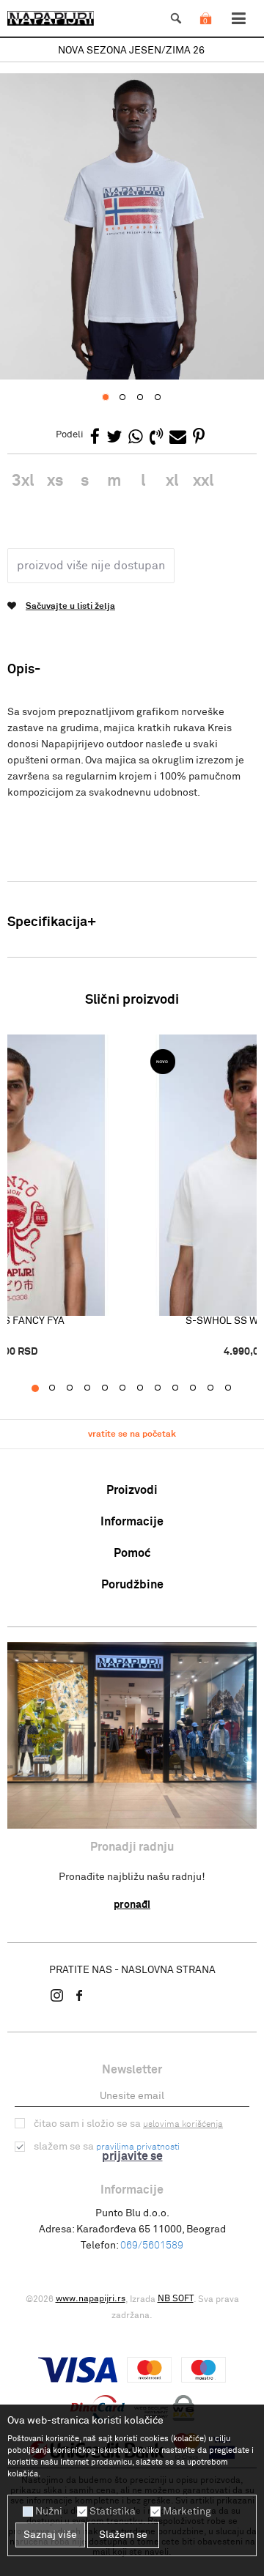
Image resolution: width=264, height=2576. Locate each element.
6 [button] (130, 1388)
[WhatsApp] (136, 438)
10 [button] (201, 1388)
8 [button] (165, 1388)
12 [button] (236, 1388)
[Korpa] (205, 33)
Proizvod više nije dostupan (91, 566)
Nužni (49, 2512)
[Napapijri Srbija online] (51, 18)
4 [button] (95, 1388)
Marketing (187, 2512)
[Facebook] (95, 438)
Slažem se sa (107, 2147)
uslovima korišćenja (183, 2125)
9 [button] (183, 1388)
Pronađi (132, 1905)
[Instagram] (57, 1995)
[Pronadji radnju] (132, 1735)
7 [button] (148, 1388)
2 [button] (60, 1388)
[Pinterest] (199, 438)
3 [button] (77, 1388)
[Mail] (178, 438)
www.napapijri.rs (91, 2299)
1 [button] (42, 1388)
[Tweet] (114, 438)
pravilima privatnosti (138, 2147)
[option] (132, 51)
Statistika (113, 2512)
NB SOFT (176, 2299)
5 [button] (113, 1388)
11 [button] (218, 1388)
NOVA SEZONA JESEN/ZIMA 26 (131, 51)
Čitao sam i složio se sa (128, 2124)
